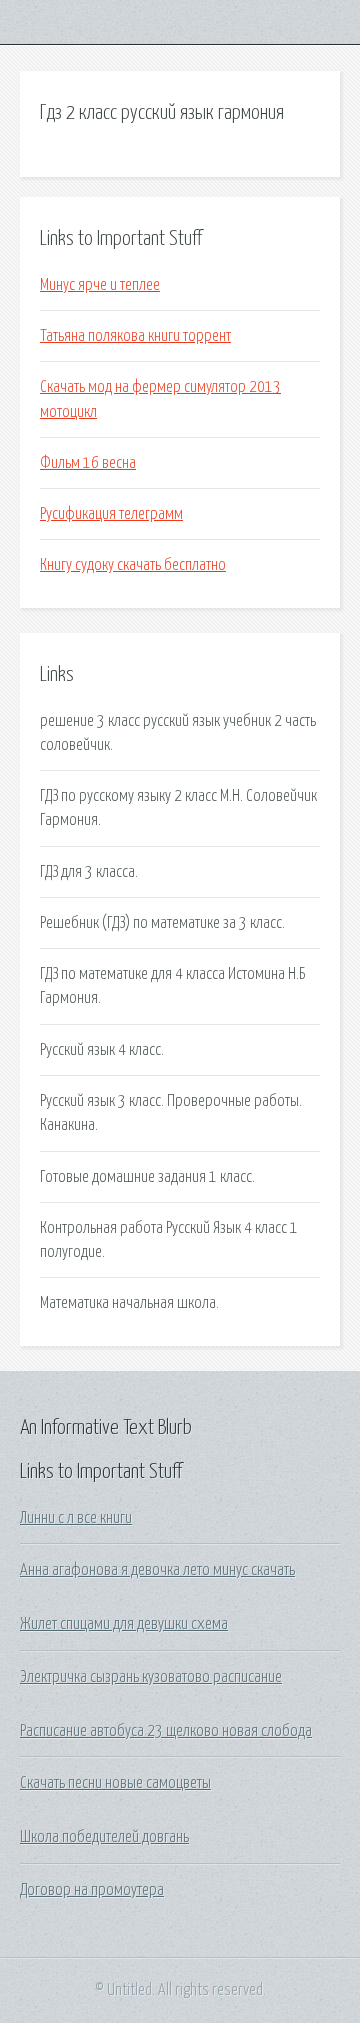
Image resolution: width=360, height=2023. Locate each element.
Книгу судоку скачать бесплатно (133, 565)
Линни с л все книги (76, 1518)
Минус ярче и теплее (100, 285)
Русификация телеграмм (111, 514)
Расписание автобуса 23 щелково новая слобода (166, 1731)
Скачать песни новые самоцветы (115, 1783)
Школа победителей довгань (104, 1837)
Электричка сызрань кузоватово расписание (151, 1677)
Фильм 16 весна (88, 463)
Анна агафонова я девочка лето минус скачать (157, 1570)
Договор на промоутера (92, 1890)
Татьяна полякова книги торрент (135, 336)
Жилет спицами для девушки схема (124, 1624)
